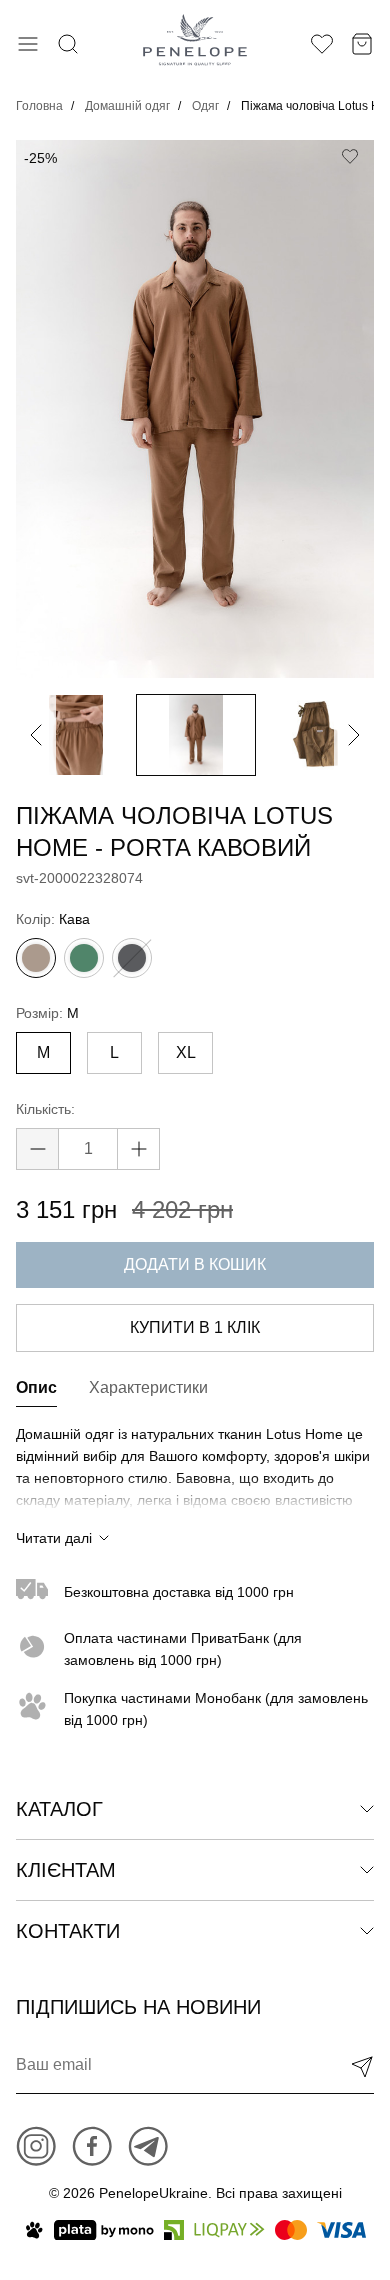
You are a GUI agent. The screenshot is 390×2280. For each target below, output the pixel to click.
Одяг (205, 106)
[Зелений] (84, 958)
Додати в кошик (195, 1264)
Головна (39, 106)
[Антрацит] (132, 958)
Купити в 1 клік (195, 1327)
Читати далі (54, 1538)
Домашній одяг (127, 106)
